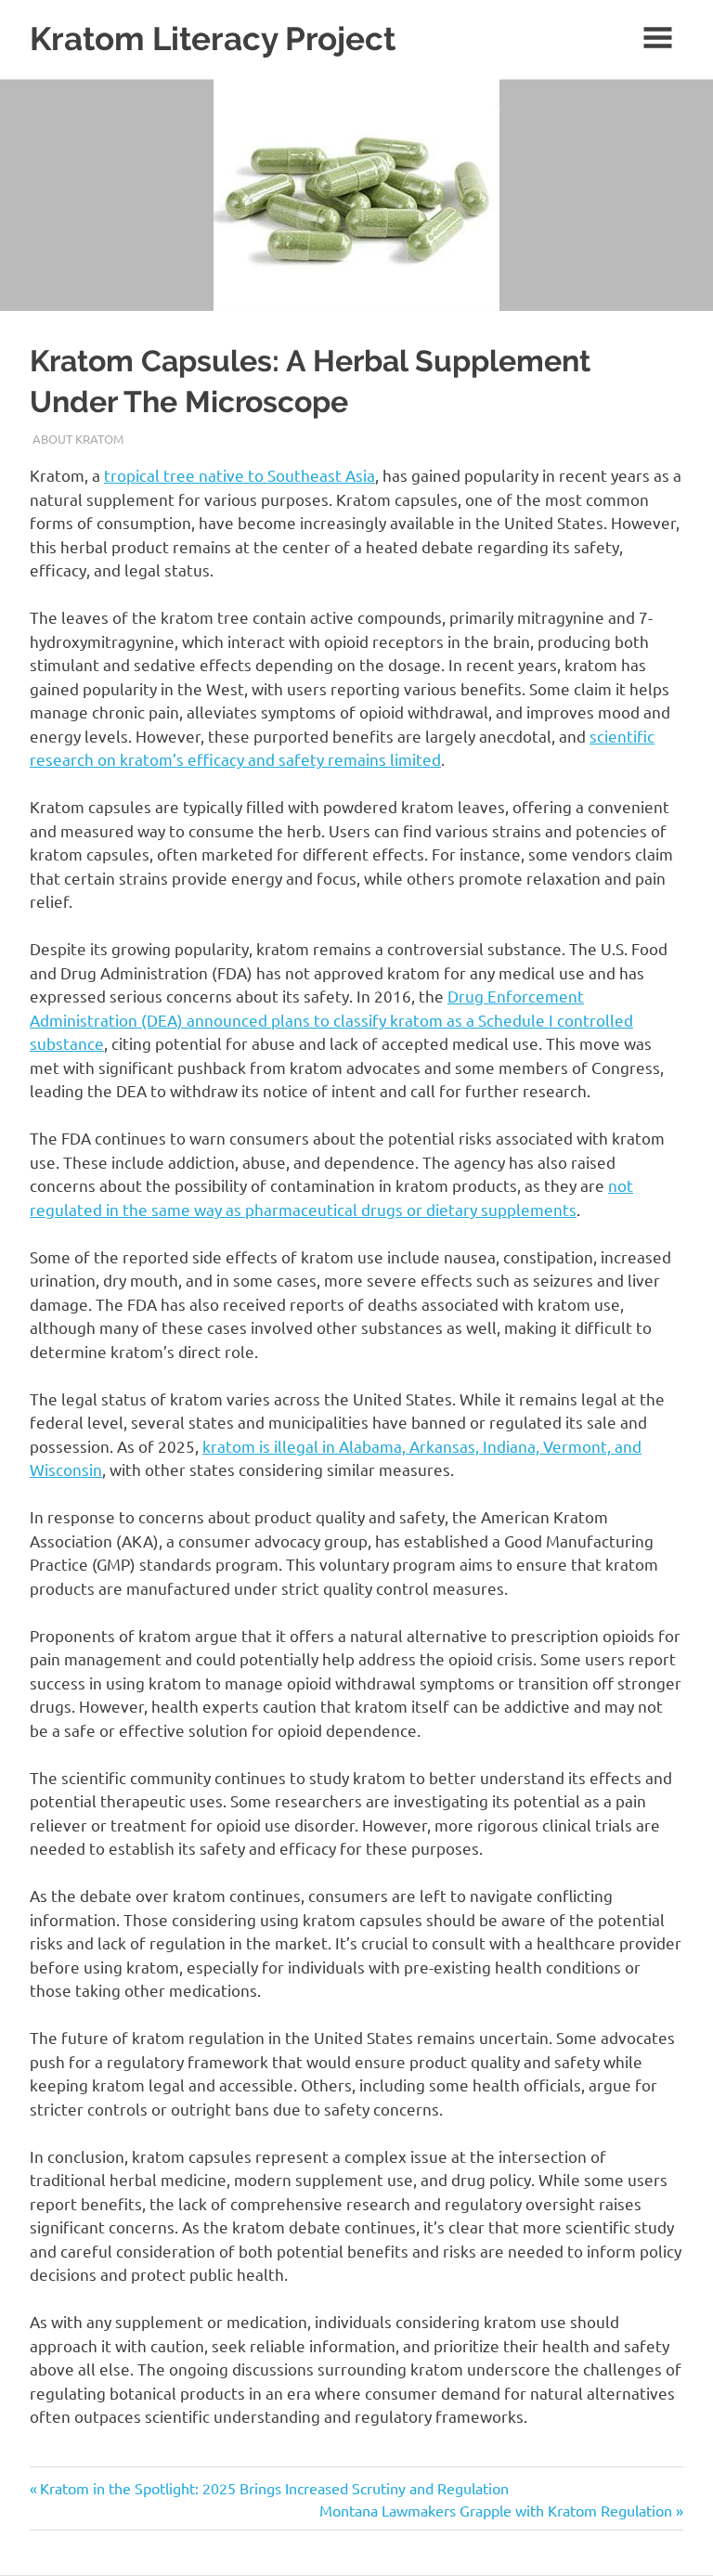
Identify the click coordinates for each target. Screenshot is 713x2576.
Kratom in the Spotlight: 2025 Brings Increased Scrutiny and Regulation (274, 2488)
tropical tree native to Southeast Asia (240, 475)
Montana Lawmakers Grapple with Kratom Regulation (496, 2510)
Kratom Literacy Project (213, 39)
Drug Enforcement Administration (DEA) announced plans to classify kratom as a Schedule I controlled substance (331, 1019)
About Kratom (78, 439)
